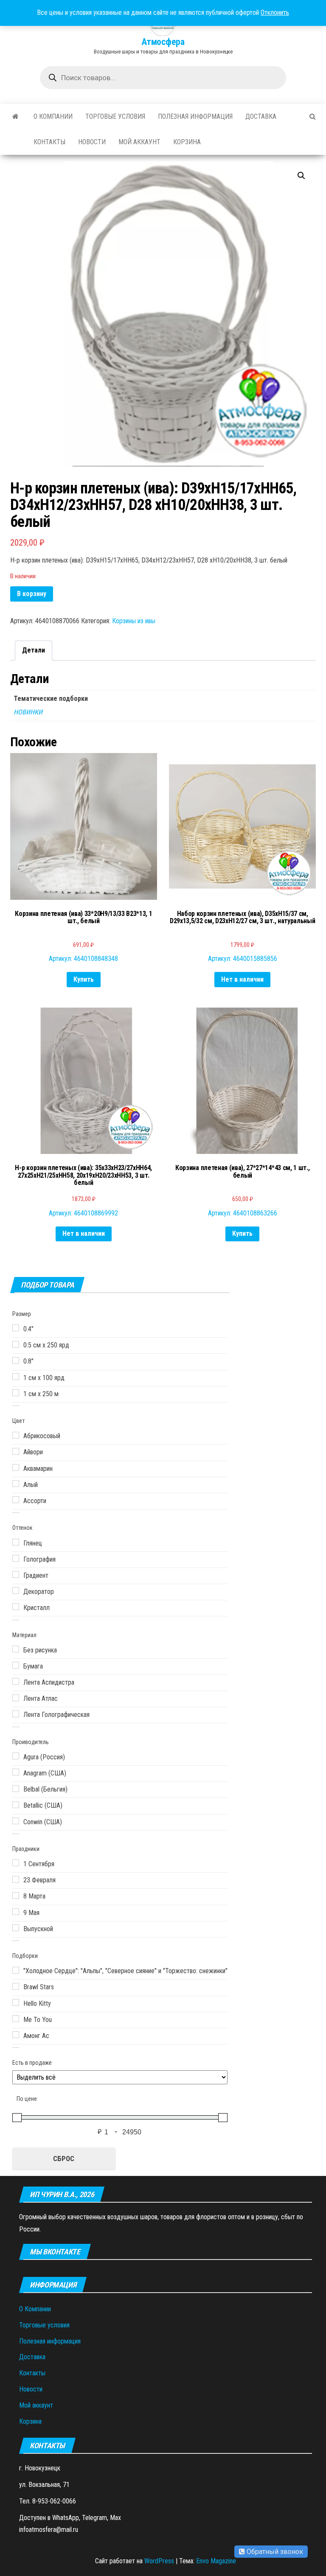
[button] (301, 176)
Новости (92, 142)
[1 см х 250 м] (16, 1393)
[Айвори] (16, 1451)
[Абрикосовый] (16, 1435)
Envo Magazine (216, 2561)
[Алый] (16, 1484)
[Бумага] (16, 1665)
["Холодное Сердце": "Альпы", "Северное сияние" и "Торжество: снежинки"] (16, 1970)
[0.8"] (16, 1361)
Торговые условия (115, 116)
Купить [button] (84, 979)
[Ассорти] (16, 1500)
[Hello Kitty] (16, 2002)
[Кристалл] (16, 1607)
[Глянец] (16, 1542)
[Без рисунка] (16, 1649)
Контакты (49, 142)
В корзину (32, 594)
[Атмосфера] (15, 117)
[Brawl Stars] (16, 1986)
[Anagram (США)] (16, 1772)
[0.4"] (16, 1328)
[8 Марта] (16, 1896)
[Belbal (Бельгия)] (16, 1789)
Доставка (261, 116)
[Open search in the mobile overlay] (163, 78)
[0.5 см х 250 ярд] (16, 1344)
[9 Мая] (16, 1912)
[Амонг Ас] (16, 2035)
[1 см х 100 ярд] (16, 1377)
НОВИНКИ (28, 712)
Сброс (64, 2159)
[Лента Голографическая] (16, 1714)
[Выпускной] (16, 1928)
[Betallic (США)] (16, 1805)
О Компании (53, 116)
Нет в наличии (242, 979)
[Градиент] (16, 1574)
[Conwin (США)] (16, 1821)
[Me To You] (16, 2019)
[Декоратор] (16, 1590)
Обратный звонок (274, 2552)
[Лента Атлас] (16, 1698)
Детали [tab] (34, 650)
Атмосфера (163, 42)
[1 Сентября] (16, 1863)
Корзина (187, 142)
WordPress (159, 2561)
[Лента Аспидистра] (16, 1681)
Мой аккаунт (139, 142)
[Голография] (16, 1558)
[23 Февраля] (16, 1879)
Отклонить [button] (275, 13)
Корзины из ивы (134, 621)
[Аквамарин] (16, 1467)
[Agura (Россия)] (16, 1756)
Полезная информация (195, 116)
